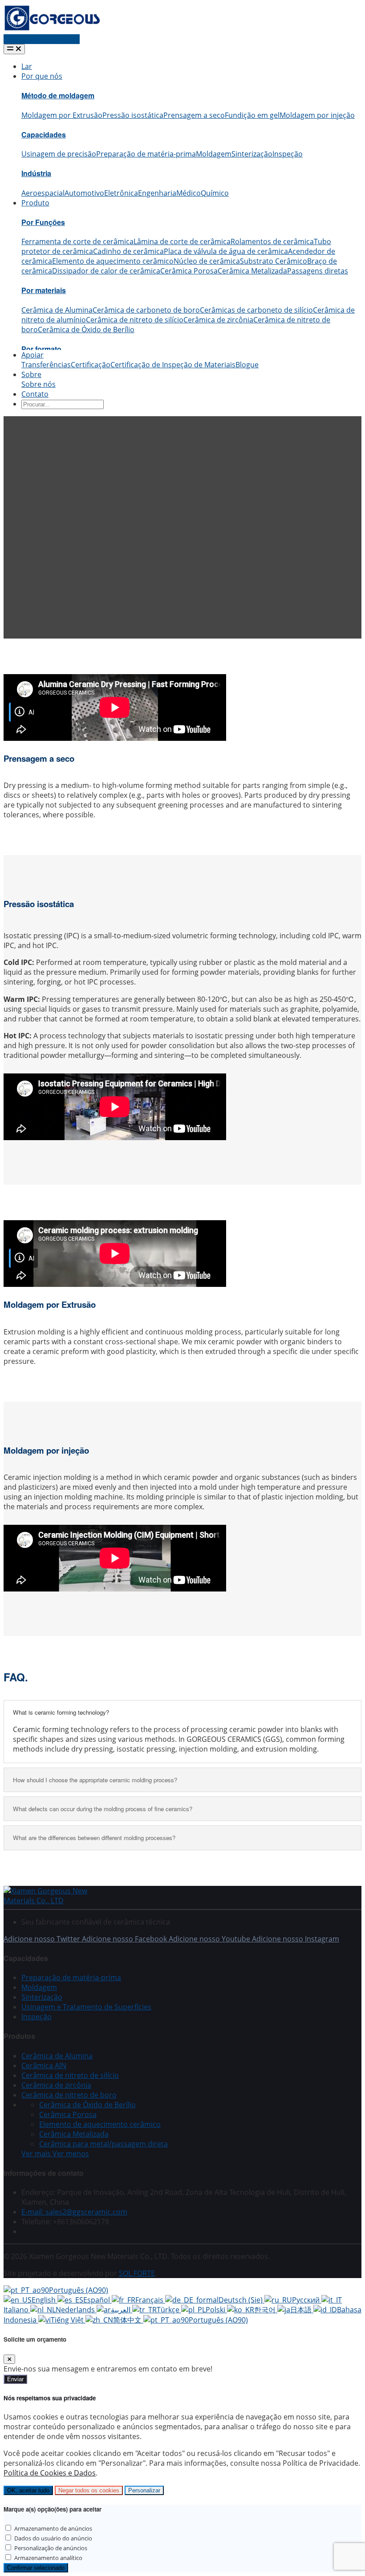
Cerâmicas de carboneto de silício (256, 310)
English (45, 2300)
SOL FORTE (137, 2273)
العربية (122, 2310)
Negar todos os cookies (89, 2490)
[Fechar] (9, 2359)
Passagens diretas (318, 271)
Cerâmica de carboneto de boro (146, 310)
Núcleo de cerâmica (207, 261)
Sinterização (252, 154)
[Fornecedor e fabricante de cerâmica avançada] (52, 29)
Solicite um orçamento (42, 39)
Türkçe (169, 2310)
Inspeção (288, 154)
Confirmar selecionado (36, 2568)
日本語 (302, 2310)
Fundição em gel (252, 115)
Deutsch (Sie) (241, 2300)
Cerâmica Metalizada (252, 271)
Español (97, 2300)
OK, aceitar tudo (28, 2490)
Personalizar (144, 2490)
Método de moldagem (58, 95)
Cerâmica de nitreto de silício (135, 320)
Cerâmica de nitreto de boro (69, 2095)
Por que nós (42, 76)
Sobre (31, 374)
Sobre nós (39, 384)
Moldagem (214, 154)
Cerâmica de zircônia (218, 320)
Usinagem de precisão (59, 154)
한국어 (266, 2310)
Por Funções (43, 222)
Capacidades (44, 135)
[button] (55, 2154)
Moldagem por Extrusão (62, 115)
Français (150, 2300)
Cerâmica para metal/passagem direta (103, 2144)
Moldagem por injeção (317, 115)
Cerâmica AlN (44, 2066)
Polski (216, 2310)
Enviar (15, 2379)
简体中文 (128, 2320)
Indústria (36, 173)
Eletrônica (121, 193)
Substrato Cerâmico (274, 261)
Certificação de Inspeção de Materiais (173, 365)
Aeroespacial (43, 193)
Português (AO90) (79, 2290)
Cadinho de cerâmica (128, 251)
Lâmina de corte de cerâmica (182, 241)
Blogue (247, 365)
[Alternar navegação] (14, 49)
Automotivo (84, 193)
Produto (35, 203)
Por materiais (44, 290)
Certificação (91, 365)
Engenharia (157, 193)
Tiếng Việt (68, 2320)
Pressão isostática (133, 115)
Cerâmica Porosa (189, 271)
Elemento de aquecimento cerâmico (113, 261)
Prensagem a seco (194, 115)
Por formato (41, 349)
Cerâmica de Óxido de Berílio (86, 330)
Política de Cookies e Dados (50, 2473)
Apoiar (32, 355)
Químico (215, 193)
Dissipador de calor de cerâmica (106, 271)
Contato (35, 394)
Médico (189, 193)
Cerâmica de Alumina (57, 310)
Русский (307, 2300)
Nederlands (76, 2310)
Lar (27, 66)
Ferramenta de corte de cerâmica (77, 241)
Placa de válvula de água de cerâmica (226, 251)
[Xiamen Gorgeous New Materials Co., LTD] (57, 1901)
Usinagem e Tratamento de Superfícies (86, 2007)
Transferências (46, 365)
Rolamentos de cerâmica (272, 241)
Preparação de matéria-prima (146, 154)
